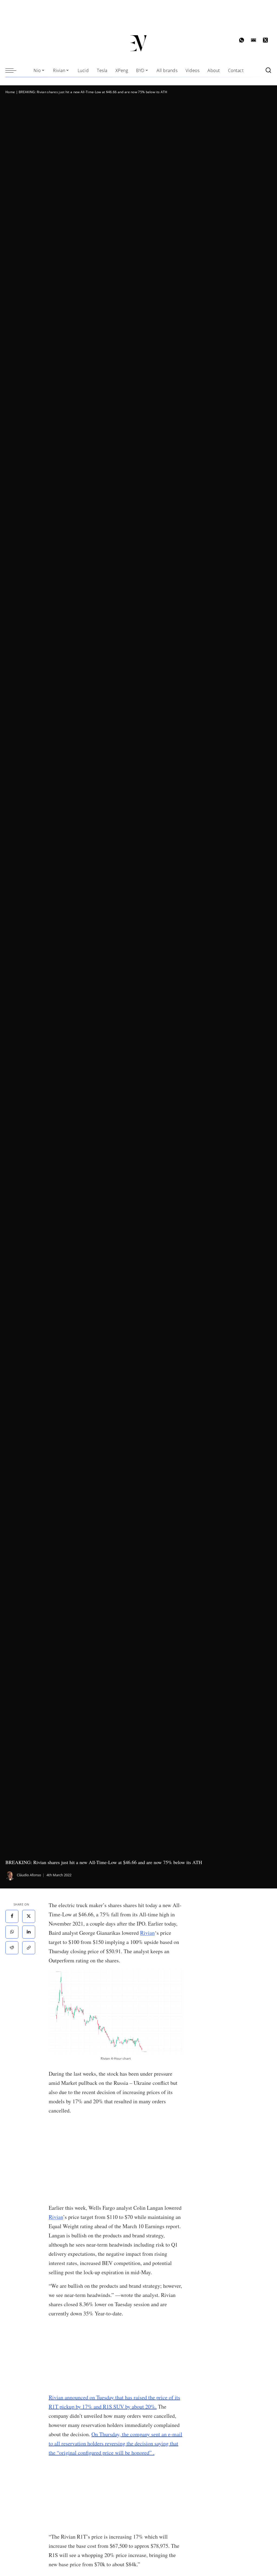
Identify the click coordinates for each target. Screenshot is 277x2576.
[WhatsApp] (242, 40)
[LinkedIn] (29, 1932)
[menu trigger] (14, 70)
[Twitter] (29, 1916)
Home (10, 92)
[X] (265, 40)
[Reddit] (12, 1948)
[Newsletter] (253, 40)
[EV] (139, 43)
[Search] (268, 70)
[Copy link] (29, 1948)
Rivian (147, 1933)
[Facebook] (12, 1916)
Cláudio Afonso (29, 1875)
